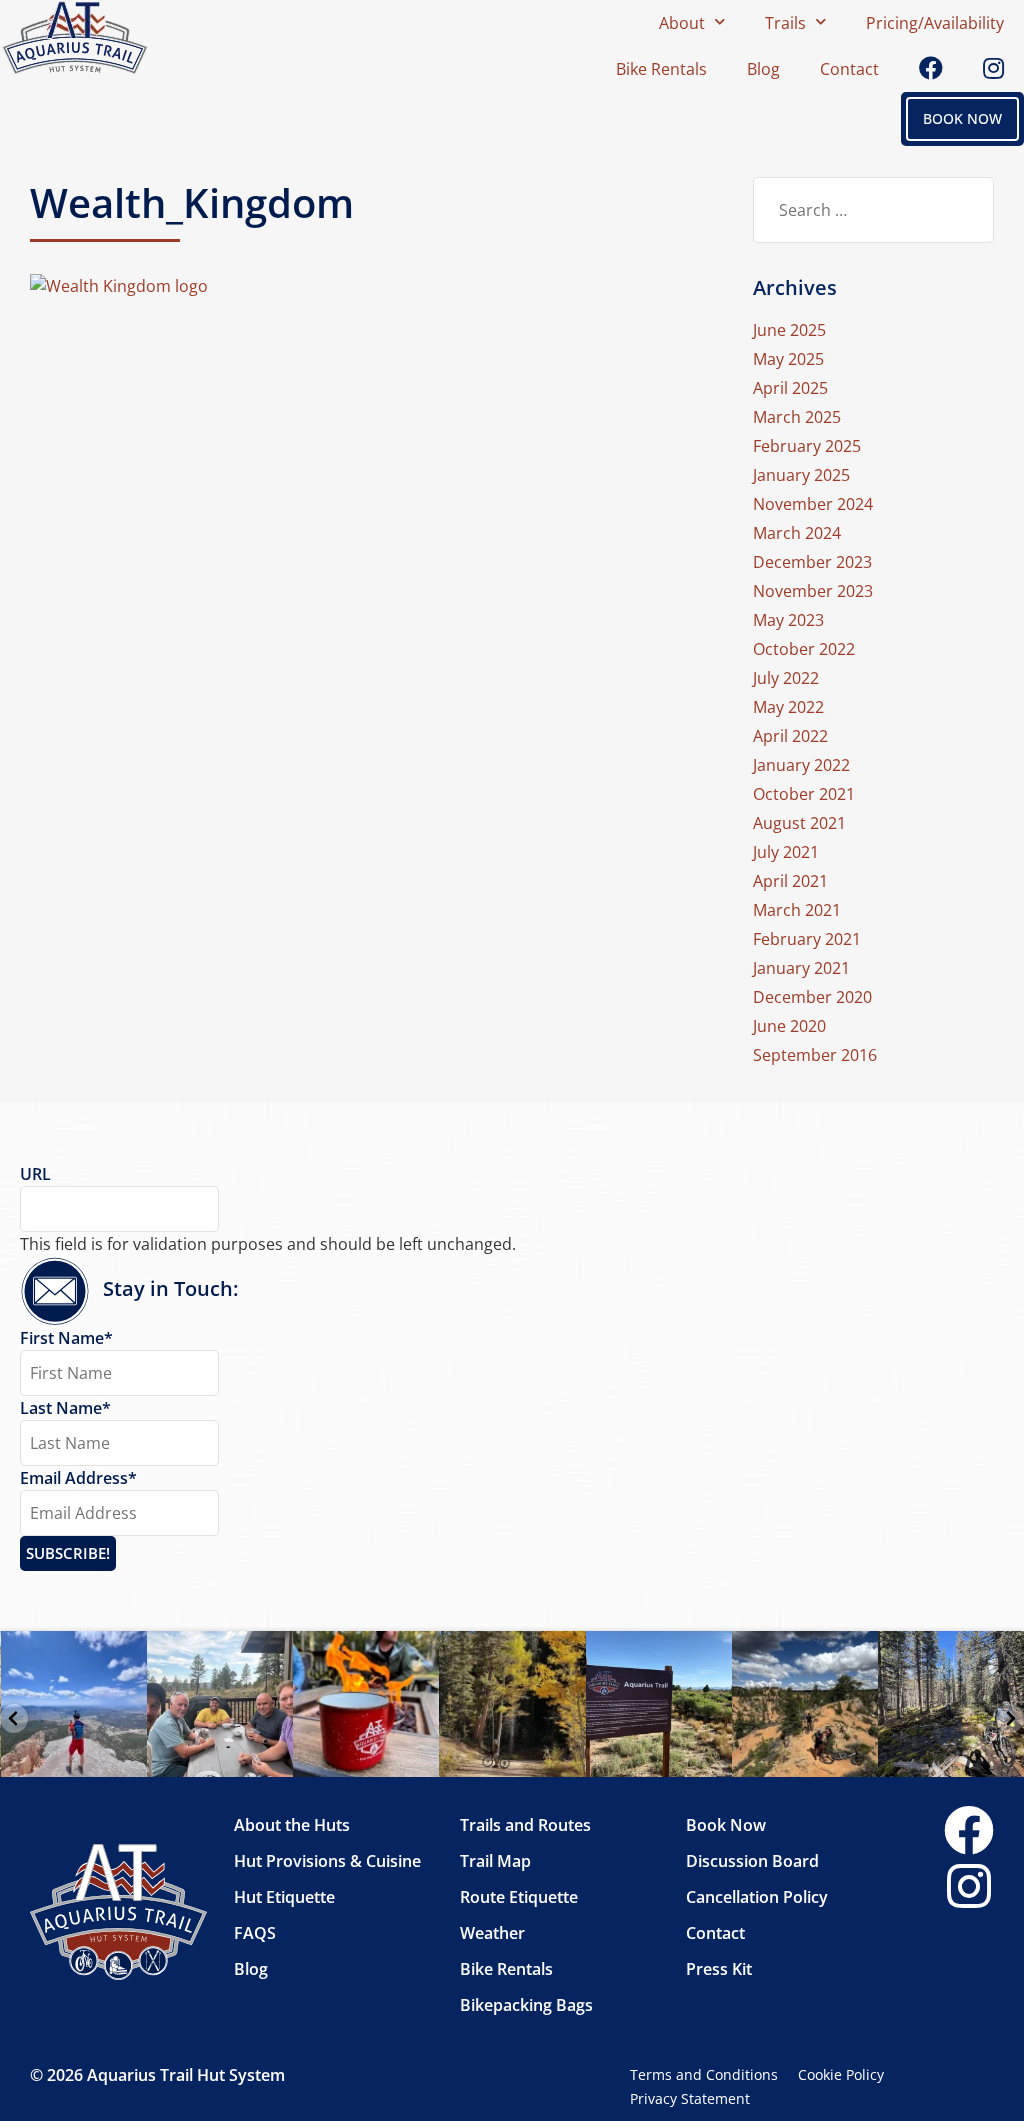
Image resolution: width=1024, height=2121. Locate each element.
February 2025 (807, 446)
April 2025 (790, 388)
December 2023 (812, 562)
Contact (849, 69)
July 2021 (786, 852)
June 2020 (789, 1026)
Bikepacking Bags (526, 2005)
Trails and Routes (525, 1825)
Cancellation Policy (757, 1897)
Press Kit (719, 1969)
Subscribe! (68, 1553)
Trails (785, 23)
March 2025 (797, 417)
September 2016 (815, 1055)
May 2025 (788, 359)
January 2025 (801, 475)
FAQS (255, 1933)
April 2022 (790, 736)
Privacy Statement (690, 2098)
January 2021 (801, 968)
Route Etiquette (519, 1897)
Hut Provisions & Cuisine (327, 1861)
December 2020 (812, 997)
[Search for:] (873, 210)
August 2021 (799, 823)
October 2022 (804, 649)
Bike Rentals (661, 69)
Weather (492, 1933)
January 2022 (801, 765)
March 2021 (797, 910)
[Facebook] (969, 1832)
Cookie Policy (841, 2074)
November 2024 (813, 504)
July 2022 (786, 678)
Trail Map (495, 1861)
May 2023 (788, 620)
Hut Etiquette (284, 1897)
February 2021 (807, 939)
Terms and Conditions (704, 2074)
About (682, 23)
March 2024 (797, 533)
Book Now (726, 1825)
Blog (763, 69)
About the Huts (292, 1825)
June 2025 (789, 330)
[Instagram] (969, 1888)
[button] (14, 1718)
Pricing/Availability (935, 23)
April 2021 (790, 881)
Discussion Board (752, 1861)
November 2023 (813, 591)
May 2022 (788, 707)
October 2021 (804, 794)
